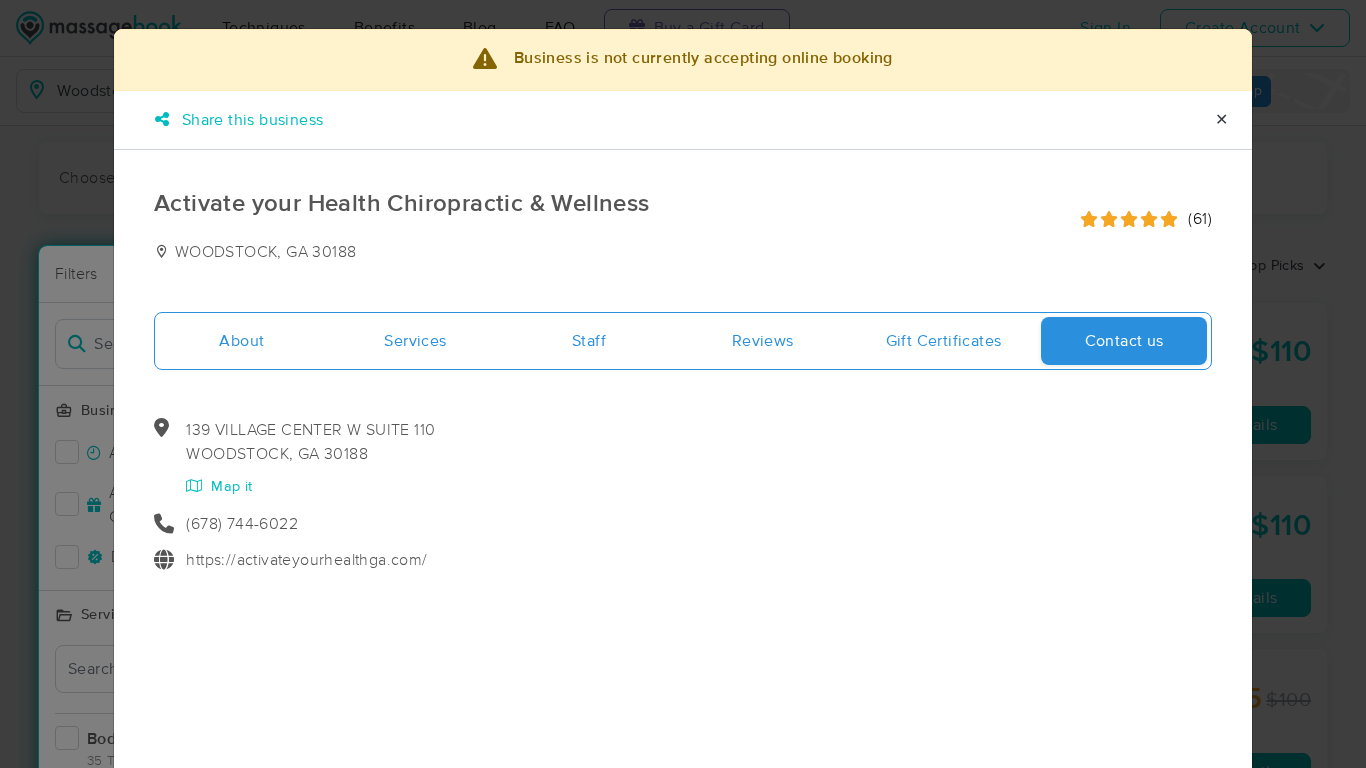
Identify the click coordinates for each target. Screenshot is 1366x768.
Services (415, 341)
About (241, 341)
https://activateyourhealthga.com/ (306, 560)
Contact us (1124, 341)
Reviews (763, 341)
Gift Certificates (944, 341)
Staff (589, 341)
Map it (229, 487)
